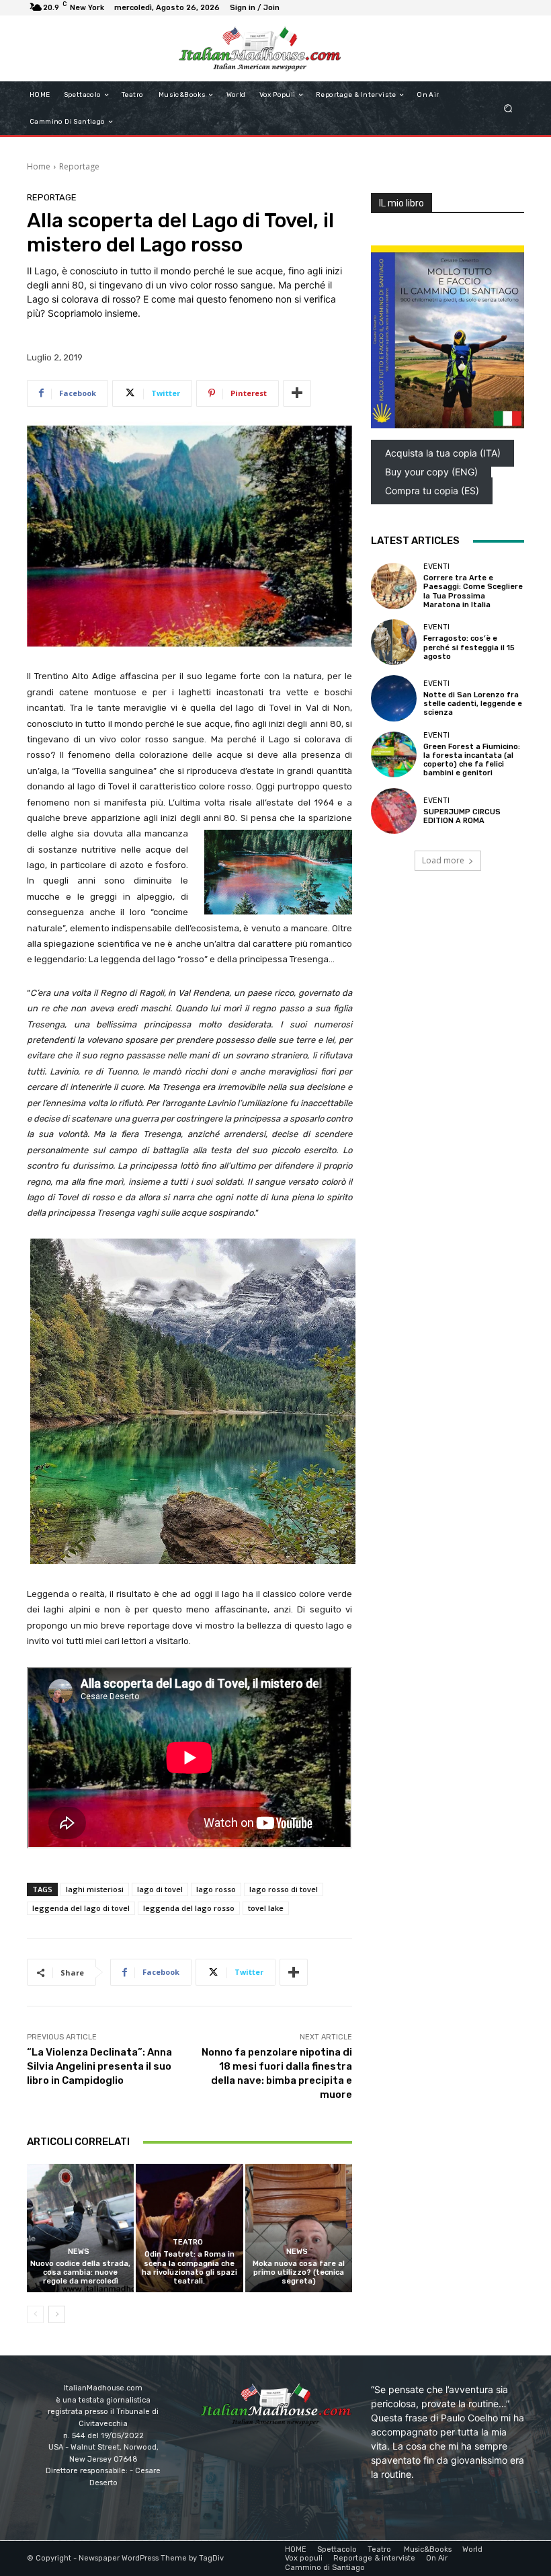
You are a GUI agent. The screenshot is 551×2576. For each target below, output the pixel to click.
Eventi (436, 567)
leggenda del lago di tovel (81, 1908)
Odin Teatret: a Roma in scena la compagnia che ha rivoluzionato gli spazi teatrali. (189, 2268)
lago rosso (216, 1889)
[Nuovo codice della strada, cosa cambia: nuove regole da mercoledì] (80, 2228)
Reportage (79, 166)
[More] (297, 393)
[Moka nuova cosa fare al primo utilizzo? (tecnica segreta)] (299, 2228)
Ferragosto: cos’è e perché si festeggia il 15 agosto (469, 647)
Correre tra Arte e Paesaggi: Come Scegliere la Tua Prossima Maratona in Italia (473, 591)
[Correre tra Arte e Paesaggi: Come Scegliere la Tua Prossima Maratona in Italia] (394, 586)
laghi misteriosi (95, 1889)
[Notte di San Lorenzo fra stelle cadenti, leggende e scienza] (394, 698)
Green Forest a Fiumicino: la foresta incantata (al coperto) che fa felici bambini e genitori (472, 760)
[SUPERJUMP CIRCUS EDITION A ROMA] (394, 811)
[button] (508, 109)
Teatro (188, 2242)
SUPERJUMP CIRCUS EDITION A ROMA (462, 816)
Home (39, 166)
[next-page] (57, 2314)
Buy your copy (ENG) (431, 472)
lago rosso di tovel (284, 1889)
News (79, 2252)
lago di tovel (160, 1889)
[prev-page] (35, 2314)
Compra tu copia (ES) (432, 491)
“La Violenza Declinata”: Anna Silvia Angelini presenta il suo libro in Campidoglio (99, 2066)
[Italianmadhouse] (260, 48)
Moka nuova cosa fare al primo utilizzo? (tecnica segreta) (299, 2272)
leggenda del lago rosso (189, 1908)
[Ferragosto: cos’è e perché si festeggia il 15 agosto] (394, 642)
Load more (443, 860)
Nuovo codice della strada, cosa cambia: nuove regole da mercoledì (80, 2272)
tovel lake (266, 1908)
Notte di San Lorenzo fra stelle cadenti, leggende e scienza (473, 704)
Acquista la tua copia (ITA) (443, 453)
